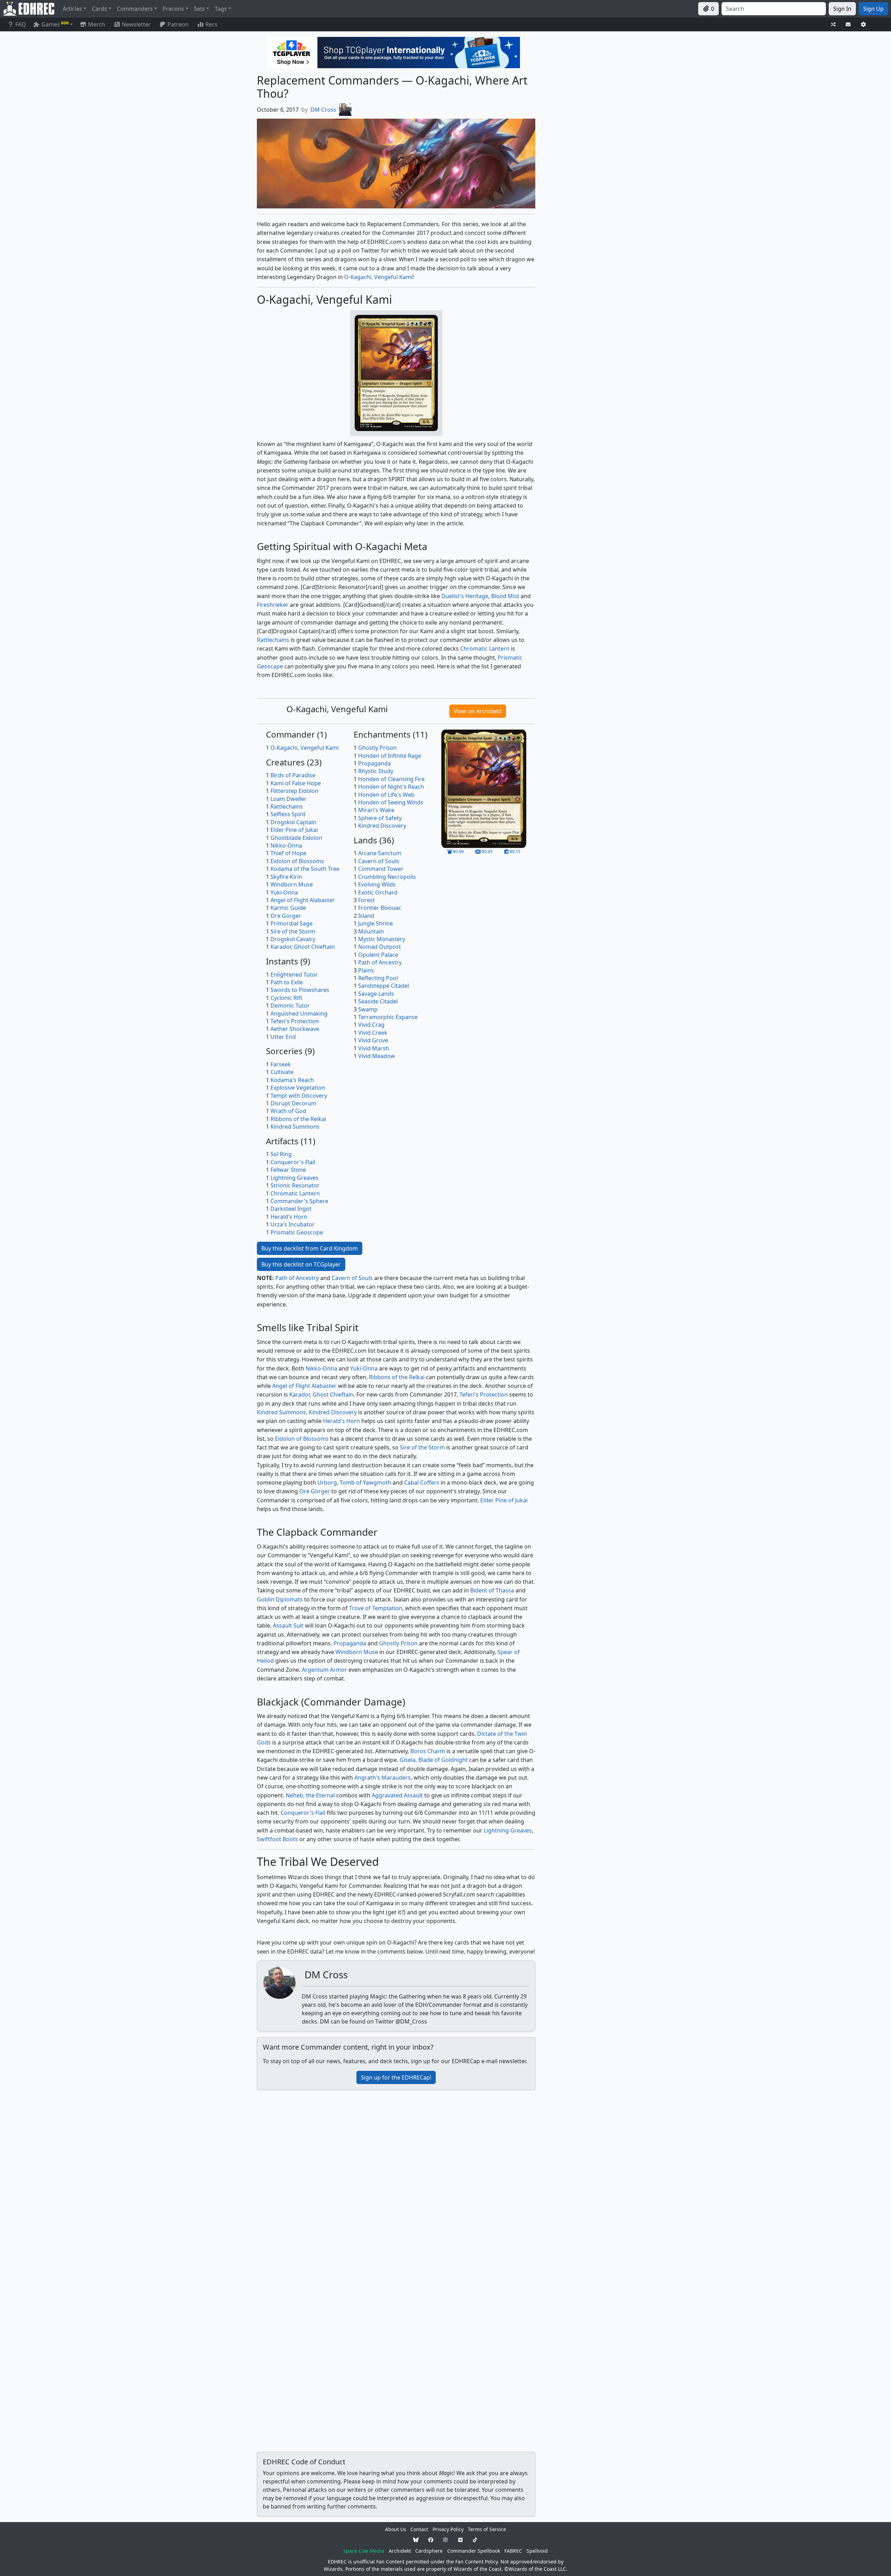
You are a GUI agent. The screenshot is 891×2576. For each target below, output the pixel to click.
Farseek (281, 1064)
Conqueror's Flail (293, 1162)
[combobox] (774, 9)
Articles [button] (72, 9)
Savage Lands (376, 994)
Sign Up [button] (873, 9)
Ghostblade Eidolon (296, 838)
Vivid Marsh (374, 1048)
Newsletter (136, 24)
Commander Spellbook (474, 2551)
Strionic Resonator (295, 1185)
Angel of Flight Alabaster (303, 900)
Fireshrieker (273, 605)
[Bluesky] (416, 2540)
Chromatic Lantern (485, 649)
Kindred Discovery (382, 826)
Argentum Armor (324, 1670)
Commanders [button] (135, 9)
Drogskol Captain (293, 822)
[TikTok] (475, 2540)
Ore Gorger (286, 916)
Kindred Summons (295, 1127)
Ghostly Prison (377, 748)
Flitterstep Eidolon (294, 791)
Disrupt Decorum (293, 1103)
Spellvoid (537, 2551)
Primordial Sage (291, 923)
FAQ (21, 24)
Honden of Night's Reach (391, 787)
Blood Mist (505, 596)
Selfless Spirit (288, 814)
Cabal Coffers (422, 1482)
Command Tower (381, 869)
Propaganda (374, 763)
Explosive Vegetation (298, 1088)
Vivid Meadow (377, 1056)
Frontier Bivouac (380, 908)
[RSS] (460, 2540)
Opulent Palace (378, 955)
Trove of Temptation (376, 1608)
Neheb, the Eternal (310, 1795)
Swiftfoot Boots (277, 1839)
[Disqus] (396, 2183)
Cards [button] (100, 9)
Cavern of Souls (379, 861)
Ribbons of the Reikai (298, 1119)
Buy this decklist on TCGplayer (301, 1264)
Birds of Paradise (293, 775)
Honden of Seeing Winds (391, 802)
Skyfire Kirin (286, 877)
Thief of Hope (288, 853)
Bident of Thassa (492, 1590)
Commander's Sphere (299, 1201)
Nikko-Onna (286, 845)
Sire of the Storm (293, 931)
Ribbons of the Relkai (397, 1377)
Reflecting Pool (378, 978)
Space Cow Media (364, 2551)
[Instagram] (445, 2540)
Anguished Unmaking (299, 1013)
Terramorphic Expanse (388, 1017)
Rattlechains (273, 640)
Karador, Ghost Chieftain (303, 947)
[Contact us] (848, 25)
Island (366, 916)
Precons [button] (173, 9)
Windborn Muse (292, 884)
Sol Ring (281, 1154)
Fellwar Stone (288, 1170)
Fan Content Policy (476, 2562)
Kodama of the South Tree (305, 869)
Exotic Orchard (378, 892)
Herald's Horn (289, 1217)
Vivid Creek (373, 1033)
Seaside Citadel (378, 1001)
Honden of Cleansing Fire (391, 779)
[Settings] (864, 25)
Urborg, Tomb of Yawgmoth (354, 1482)
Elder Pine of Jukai (294, 830)
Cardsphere (429, 2551)
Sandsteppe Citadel (384, 986)
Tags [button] (221, 9)
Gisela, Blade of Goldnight (434, 1760)
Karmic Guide (288, 908)
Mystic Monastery (382, 939)
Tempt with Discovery (299, 1096)
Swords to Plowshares (300, 990)
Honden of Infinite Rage (390, 756)
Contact (419, 2529)
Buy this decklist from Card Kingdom (310, 1248)
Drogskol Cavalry (293, 939)
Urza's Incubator (293, 1224)
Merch (96, 24)
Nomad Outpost (380, 947)
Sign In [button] (842, 9)
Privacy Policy (448, 2529)
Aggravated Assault (397, 1795)
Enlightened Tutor (294, 975)
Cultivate (282, 1072)
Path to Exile (287, 982)
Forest (366, 900)
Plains (366, 970)
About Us (396, 2529)
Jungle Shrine (376, 923)
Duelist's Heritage (465, 596)
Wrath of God (288, 1111)
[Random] (833, 25)
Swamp (368, 1009)
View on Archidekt (478, 711)
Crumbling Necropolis (387, 877)
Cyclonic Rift (286, 998)
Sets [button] (199, 9)
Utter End (283, 1037)
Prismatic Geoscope (297, 1232)
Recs (211, 24)
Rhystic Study (376, 771)
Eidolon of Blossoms (297, 861)
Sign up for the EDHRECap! (396, 2077)
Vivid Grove (373, 1040)
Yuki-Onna (284, 892)
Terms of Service (487, 2529)
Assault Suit (288, 1625)
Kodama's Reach (292, 1080)
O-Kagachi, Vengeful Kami (378, 277)
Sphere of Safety (380, 818)
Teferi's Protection (295, 1021)
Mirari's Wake (376, 810)
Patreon (178, 24)
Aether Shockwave (295, 1029)
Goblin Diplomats (280, 1599)
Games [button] (55, 24)
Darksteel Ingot (291, 1209)
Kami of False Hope (296, 783)
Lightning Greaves (294, 1178)
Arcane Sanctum (380, 853)
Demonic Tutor (290, 1005)
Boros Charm (428, 1751)
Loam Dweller (289, 799)
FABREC (513, 2551)
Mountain (371, 931)
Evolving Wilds (377, 884)
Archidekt (400, 2551)
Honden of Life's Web (386, 795)
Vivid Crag (371, 1025)
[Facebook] (431, 2540)
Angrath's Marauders (383, 1778)
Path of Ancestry (380, 962)
